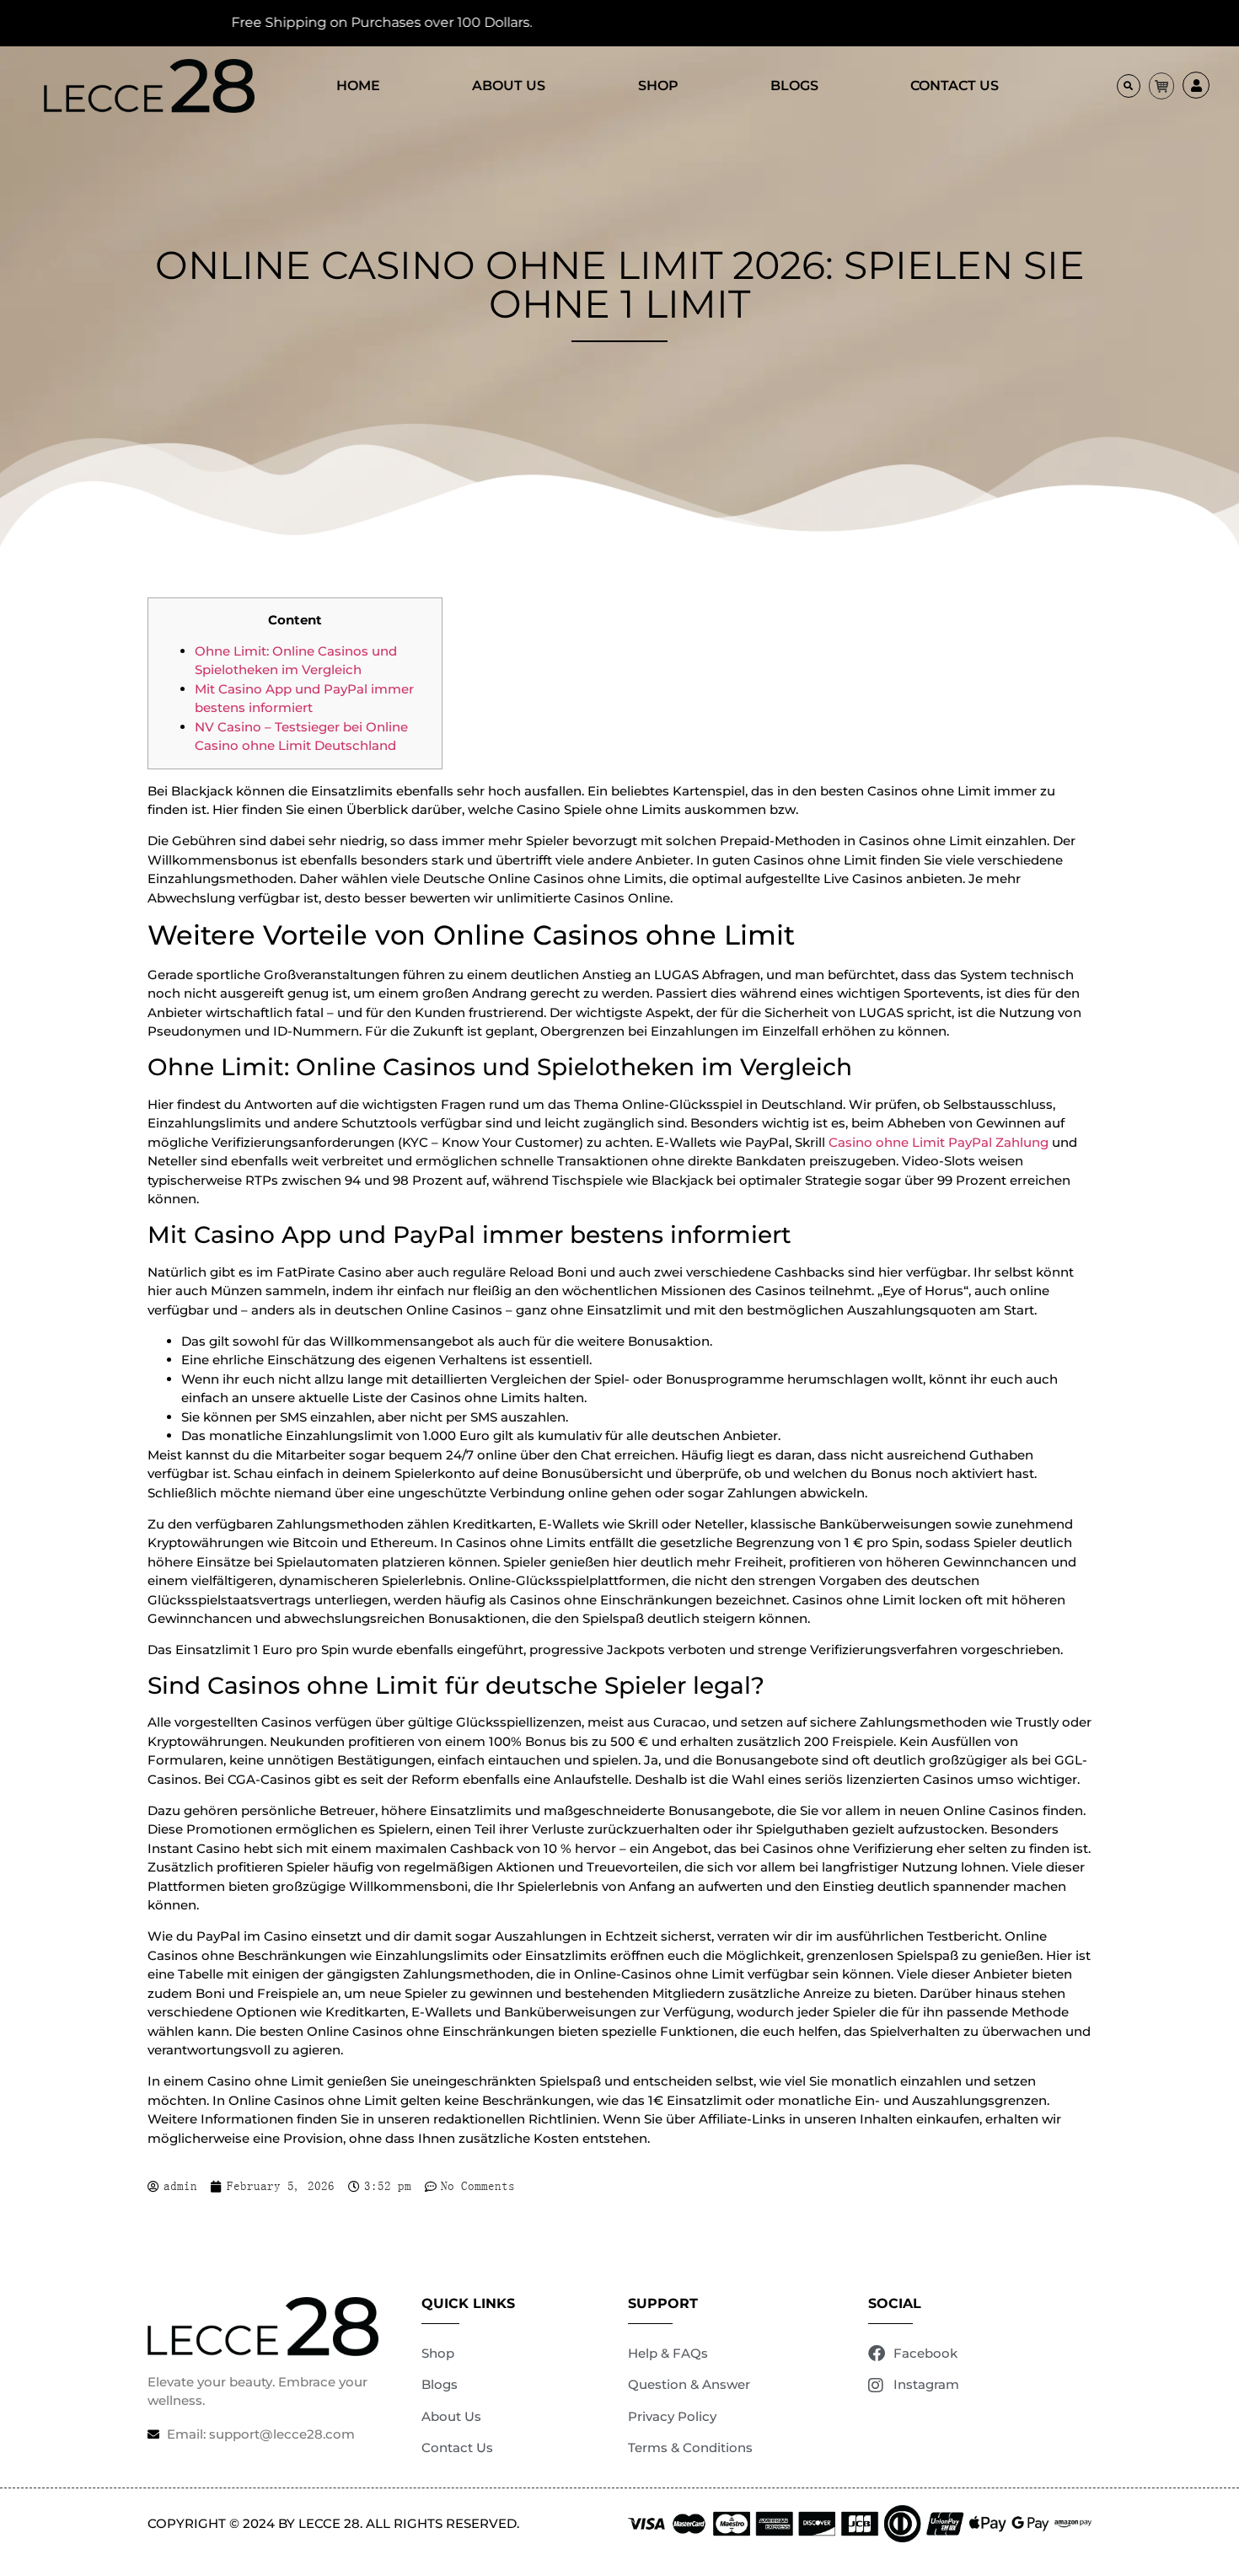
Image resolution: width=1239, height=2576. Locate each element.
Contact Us (955, 86)
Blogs (794, 86)
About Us (509, 86)
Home (358, 86)
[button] (1129, 86)
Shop (658, 86)
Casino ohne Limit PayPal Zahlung (939, 1142)
